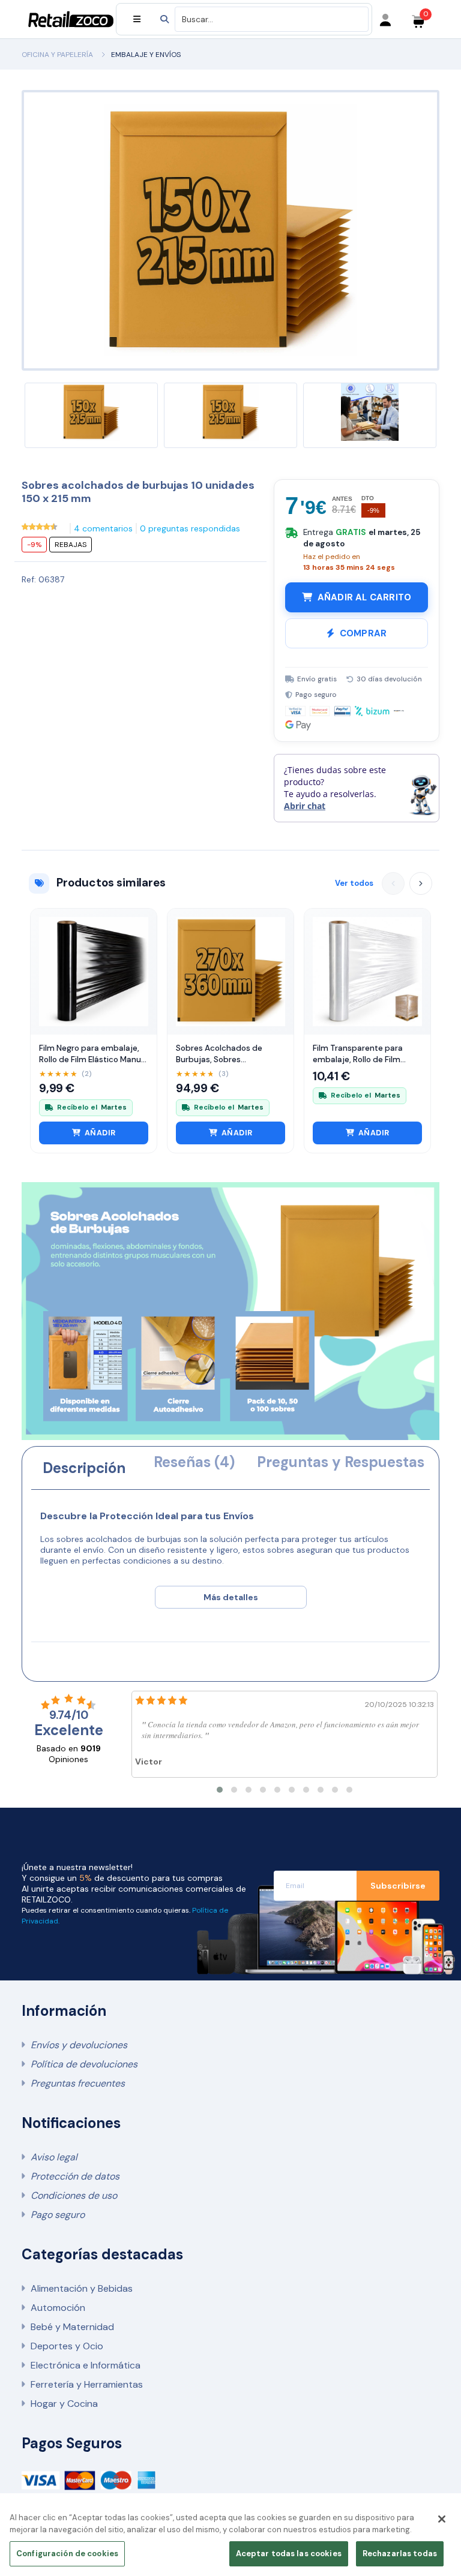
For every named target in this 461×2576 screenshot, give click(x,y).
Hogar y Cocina (64, 2404)
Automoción (58, 2308)
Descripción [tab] (84, 1468)
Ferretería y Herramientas (87, 2384)
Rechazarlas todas (400, 2554)
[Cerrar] (442, 2519)
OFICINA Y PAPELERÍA (57, 55)
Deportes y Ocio (67, 2346)
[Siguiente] (421, 883)
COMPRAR (363, 633)
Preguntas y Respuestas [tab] (341, 1462)
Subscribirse (398, 1886)
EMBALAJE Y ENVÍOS (146, 55)
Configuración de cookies (67, 2554)
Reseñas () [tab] (194, 1462)
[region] (230, 2538)
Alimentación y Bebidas (82, 2288)
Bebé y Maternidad (72, 2327)
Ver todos (354, 883)
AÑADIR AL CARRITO (364, 597)
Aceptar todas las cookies (289, 2554)
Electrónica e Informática (86, 2365)
